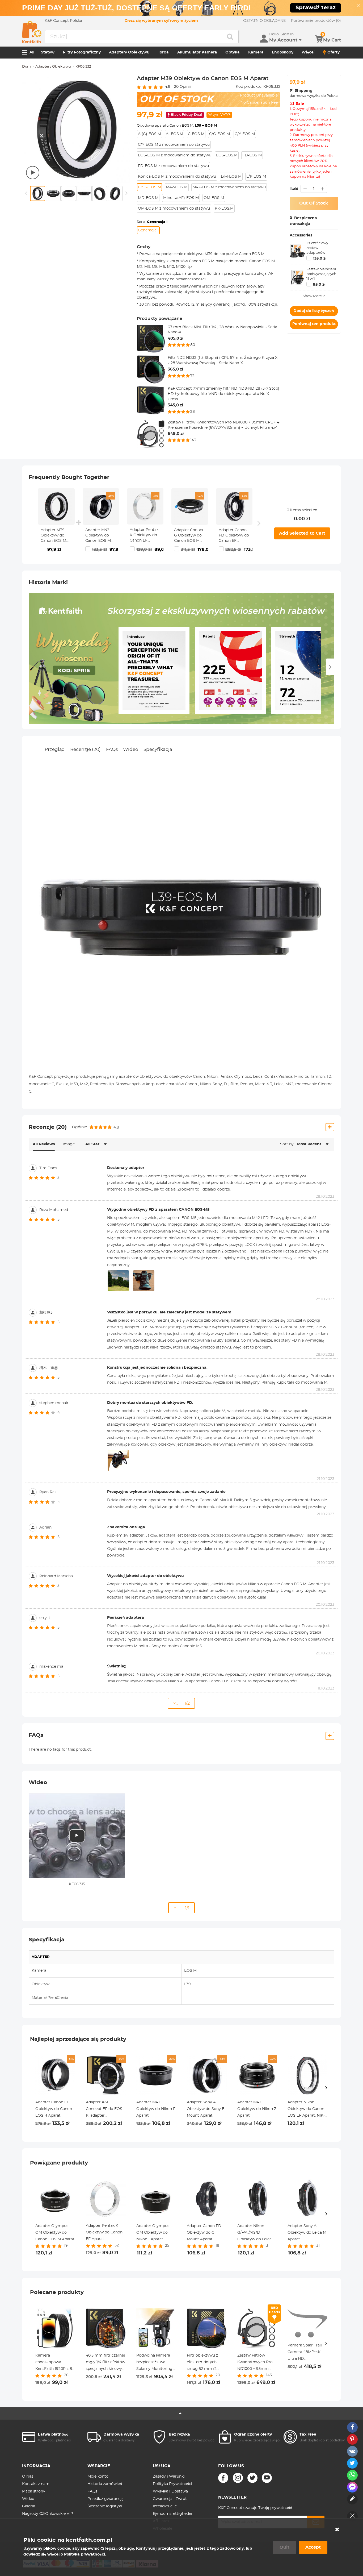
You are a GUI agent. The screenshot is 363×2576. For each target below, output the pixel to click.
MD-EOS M (148, 198)
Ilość (294, 189)
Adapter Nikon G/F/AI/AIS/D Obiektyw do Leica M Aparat (257, 2233)
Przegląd (55, 749)
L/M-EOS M (231, 177)
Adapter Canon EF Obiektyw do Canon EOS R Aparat (54, 2109)
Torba (163, 52)
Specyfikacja (158, 749)
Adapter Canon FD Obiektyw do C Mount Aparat (204, 2233)
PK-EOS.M (224, 209)
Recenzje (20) (85, 749)
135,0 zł (320, 259)
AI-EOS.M (174, 134)
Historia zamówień (105, 2484)
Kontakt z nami (36, 2484)
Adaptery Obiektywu (129, 52)
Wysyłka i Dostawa (170, 2491)
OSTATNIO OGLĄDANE (264, 21)
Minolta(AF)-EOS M (181, 198)
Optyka (233, 52)
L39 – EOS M (149, 187)
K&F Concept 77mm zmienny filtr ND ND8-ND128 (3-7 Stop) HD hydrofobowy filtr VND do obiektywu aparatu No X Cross (223, 394)
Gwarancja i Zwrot (170, 2499)
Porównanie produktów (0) (316, 21)
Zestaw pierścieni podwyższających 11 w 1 (321, 274)
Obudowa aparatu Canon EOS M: (177, 126)
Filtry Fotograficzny (82, 52)
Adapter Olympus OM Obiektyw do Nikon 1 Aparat (153, 2233)
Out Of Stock (314, 203)
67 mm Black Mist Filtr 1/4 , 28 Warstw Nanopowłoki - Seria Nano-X (222, 330)
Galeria (29, 2506)
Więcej (308, 52)
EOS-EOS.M (227, 155)
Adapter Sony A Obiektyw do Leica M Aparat (307, 2233)
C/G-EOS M (220, 134)
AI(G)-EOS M (149, 134)
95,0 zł (319, 285)
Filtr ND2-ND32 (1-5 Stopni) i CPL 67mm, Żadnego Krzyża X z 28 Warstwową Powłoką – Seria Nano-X (223, 360)
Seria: (152, 222)
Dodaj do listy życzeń (314, 311)
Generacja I (148, 230)
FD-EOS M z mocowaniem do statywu (173, 166)
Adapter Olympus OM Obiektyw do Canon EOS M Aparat (55, 2233)
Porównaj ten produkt (314, 324)
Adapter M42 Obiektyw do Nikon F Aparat (156, 2109)
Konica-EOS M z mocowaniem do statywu (177, 177)
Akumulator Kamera (197, 52)
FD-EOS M (252, 155)
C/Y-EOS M (245, 134)
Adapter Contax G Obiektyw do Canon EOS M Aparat (189, 536)
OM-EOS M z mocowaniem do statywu (174, 209)
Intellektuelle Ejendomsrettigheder (173, 2510)
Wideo (131, 749)
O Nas (28, 2477)
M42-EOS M (177, 187)
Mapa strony (34, 2491)
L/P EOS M (256, 177)
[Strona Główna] (32, 32)
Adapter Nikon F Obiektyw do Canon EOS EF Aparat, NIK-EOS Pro (306, 2110)
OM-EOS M (214, 198)
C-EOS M (196, 134)
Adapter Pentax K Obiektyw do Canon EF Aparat (144, 536)
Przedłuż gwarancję (105, 2499)
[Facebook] (223, 2478)
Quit (284, 2547)
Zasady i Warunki (169, 2477)
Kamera (256, 52)
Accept (313, 2547)
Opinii (182, 87)
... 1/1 (183, 1908)
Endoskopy (283, 52)
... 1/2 (183, 1703)
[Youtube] (267, 2478)
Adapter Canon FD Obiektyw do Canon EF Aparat (234, 536)
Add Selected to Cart (302, 533)
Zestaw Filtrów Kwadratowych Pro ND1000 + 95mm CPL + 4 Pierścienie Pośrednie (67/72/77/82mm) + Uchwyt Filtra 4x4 (223, 425)
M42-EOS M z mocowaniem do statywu (229, 187)
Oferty (334, 52)
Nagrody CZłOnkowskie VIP (48, 2514)
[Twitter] (252, 2478)
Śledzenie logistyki (105, 2506)
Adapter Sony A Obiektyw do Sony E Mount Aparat (206, 2109)
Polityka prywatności (85, 2554)
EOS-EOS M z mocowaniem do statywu (175, 155)
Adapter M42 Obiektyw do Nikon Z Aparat (257, 2109)
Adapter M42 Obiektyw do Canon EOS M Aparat (98, 536)
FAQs (112, 749)
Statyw (48, 52)
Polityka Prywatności (172, 2484)
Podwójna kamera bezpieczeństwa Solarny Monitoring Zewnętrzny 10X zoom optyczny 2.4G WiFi (155, 2363)
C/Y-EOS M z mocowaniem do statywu (174, 145)
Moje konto (98, 2477)
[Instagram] (238, 2478)
